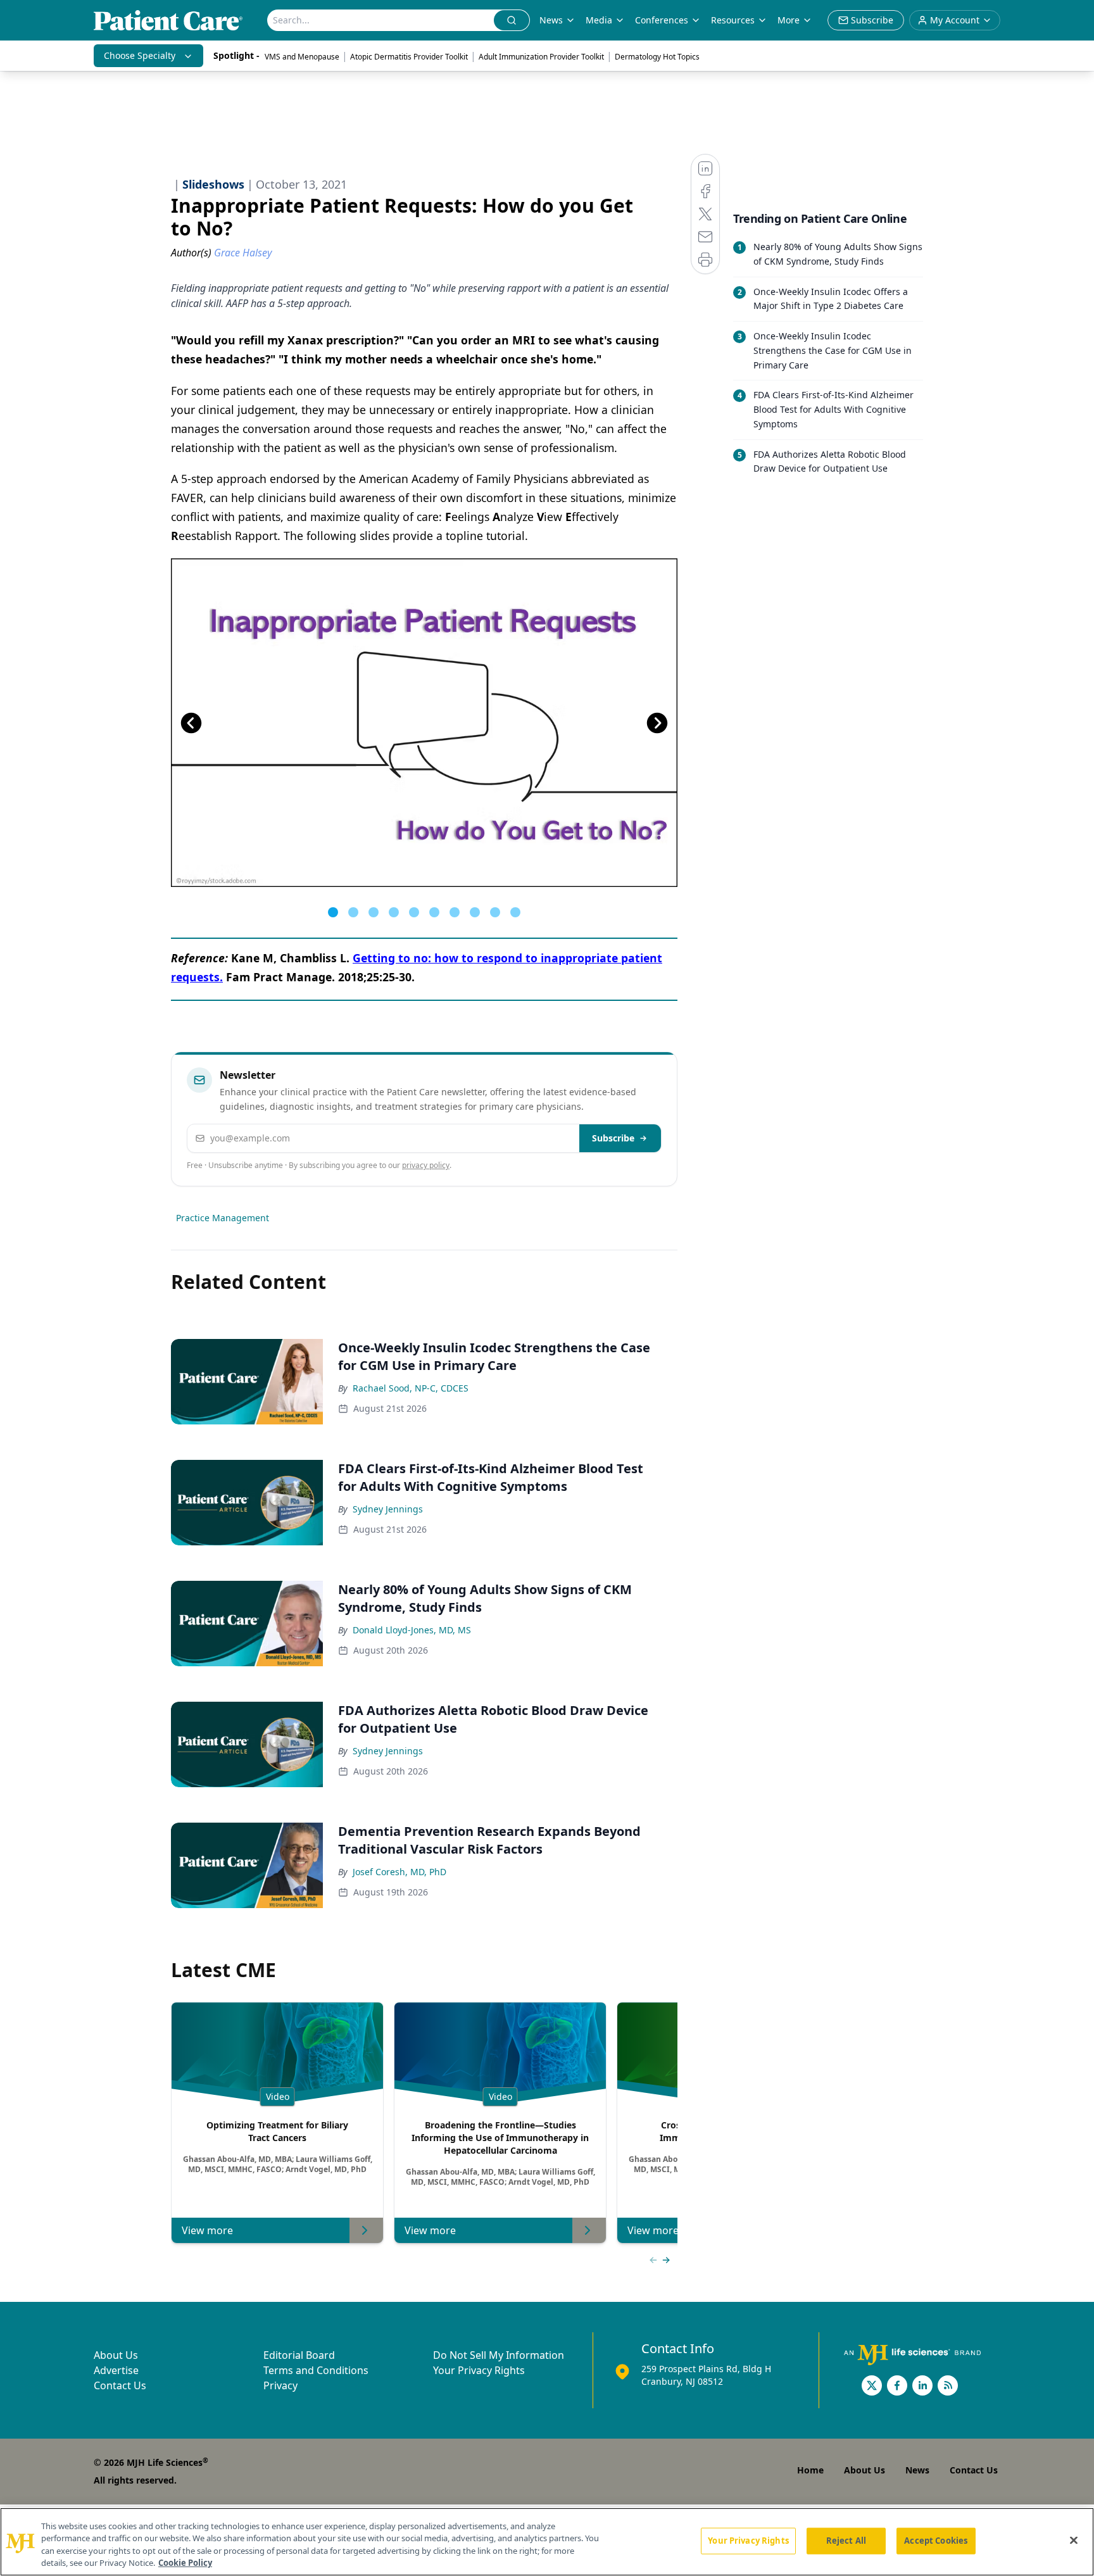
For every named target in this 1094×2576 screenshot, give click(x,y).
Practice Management (223, 1218)
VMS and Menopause (302, 57)
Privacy (280, 2385)
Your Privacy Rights (479, 2370)
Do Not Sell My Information (499, 2355)
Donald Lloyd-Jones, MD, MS (412, 1630)
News (551, 20)
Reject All (846, 2541)
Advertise (116, 2370)
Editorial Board (299, 2355)
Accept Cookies (936, 2541)
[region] (547, 2542)
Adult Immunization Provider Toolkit (541, 57)
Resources (733, 20)
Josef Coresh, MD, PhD (399, 1872)
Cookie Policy (185, 2563)
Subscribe (613, 1138)
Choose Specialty (140, 55)
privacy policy (426, 1165)
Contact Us (120, 2385)
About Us (116, 2355)
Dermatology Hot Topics (657, 57)
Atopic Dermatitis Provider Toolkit (409, 57)
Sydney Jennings (388, 1509)
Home (810, 2470)
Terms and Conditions (316, 2370)
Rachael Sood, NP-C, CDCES (411, 1388)
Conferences (662, 20)
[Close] (1074, 2540)
